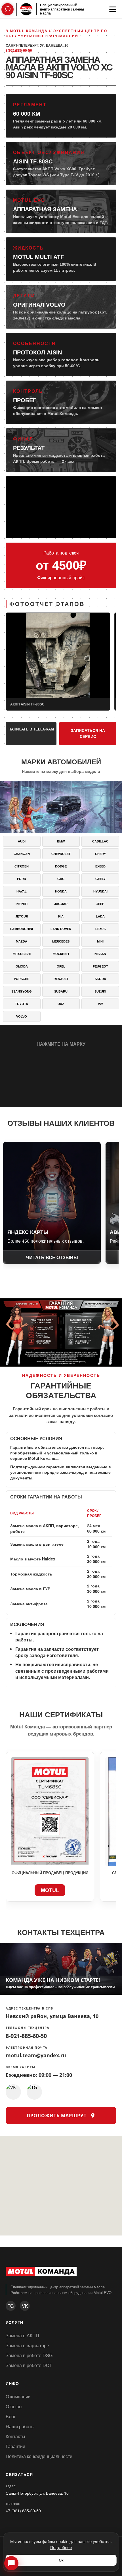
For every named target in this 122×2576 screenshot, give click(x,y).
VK (25, 2306)
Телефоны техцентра (28, 2028)
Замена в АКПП (22, 2335)
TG (11, 2306)
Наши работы (20, 2426)
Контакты (15, 2436)
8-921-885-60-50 (26, 2036)
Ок (61, 2560)
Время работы (20, 2067)
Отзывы (14, 2406)
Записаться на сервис (88, 733)
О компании (18, 2397)
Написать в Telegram (31, 729)
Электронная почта (27, 2048)
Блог (11, 2416)
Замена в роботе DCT (29, 2365)
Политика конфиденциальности (39, 2456)
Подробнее (61, 2547)
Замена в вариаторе (27, 2345)
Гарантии (15, 2446)
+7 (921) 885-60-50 (23, 2511)
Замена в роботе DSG (29, 2355)
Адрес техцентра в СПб (30, 2009)
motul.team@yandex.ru (36, 2056)
